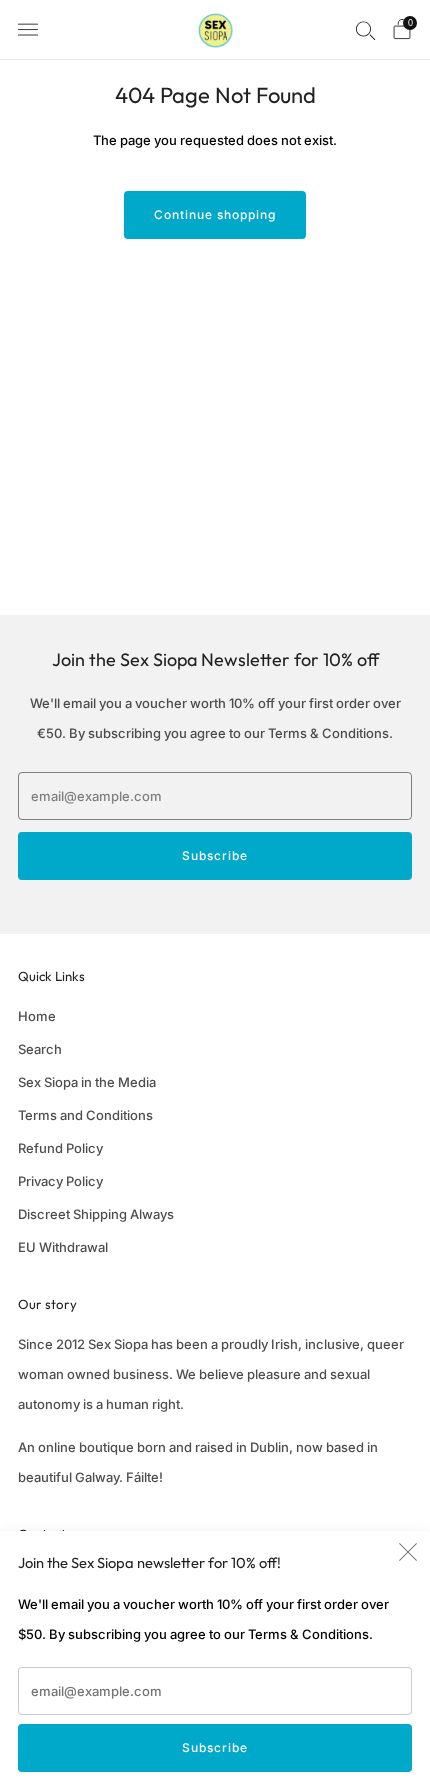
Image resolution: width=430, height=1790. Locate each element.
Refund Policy (60, 1148)
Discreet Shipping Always (96, 1214)
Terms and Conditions (85, 1115)
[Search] (366, 30)
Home (37, 1016)
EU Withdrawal (63, 1247)
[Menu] (28, 30)
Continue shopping (215, 214)
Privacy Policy (60, 1181)
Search (40, 1049)
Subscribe (215, 1747)
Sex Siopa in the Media (87, 1082)
